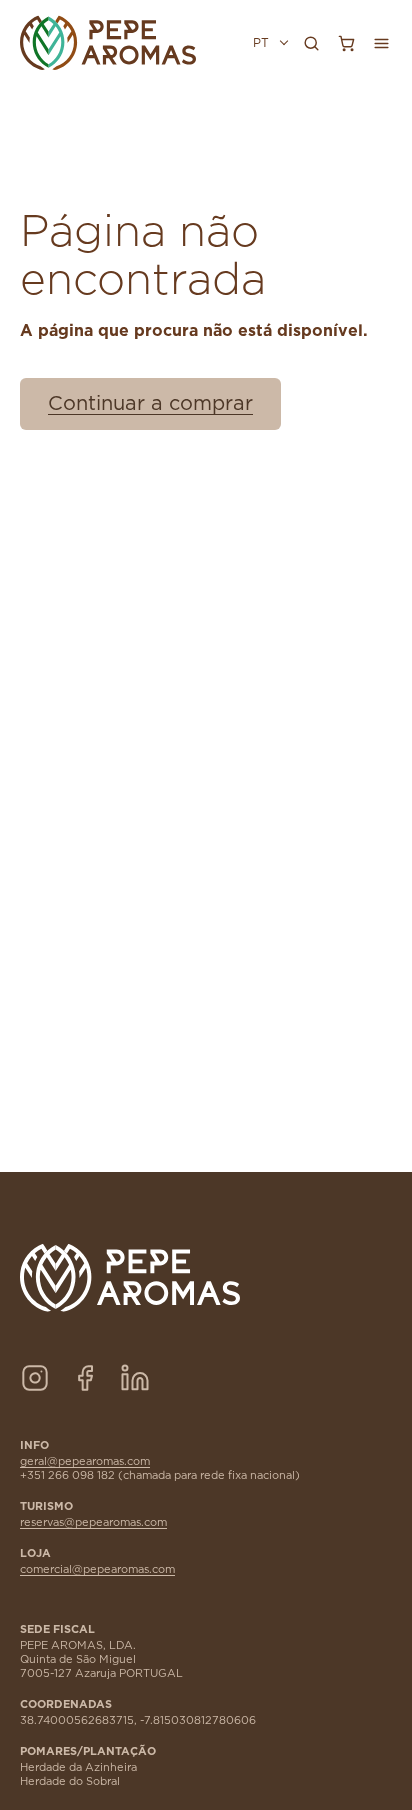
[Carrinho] (346, 43)
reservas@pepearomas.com (93, 1522)
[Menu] (381, 43)
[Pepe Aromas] (108, 43)
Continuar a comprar (150, 404)
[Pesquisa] (311, 43)
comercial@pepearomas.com (97, 1569)
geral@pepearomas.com (85, 1461)
